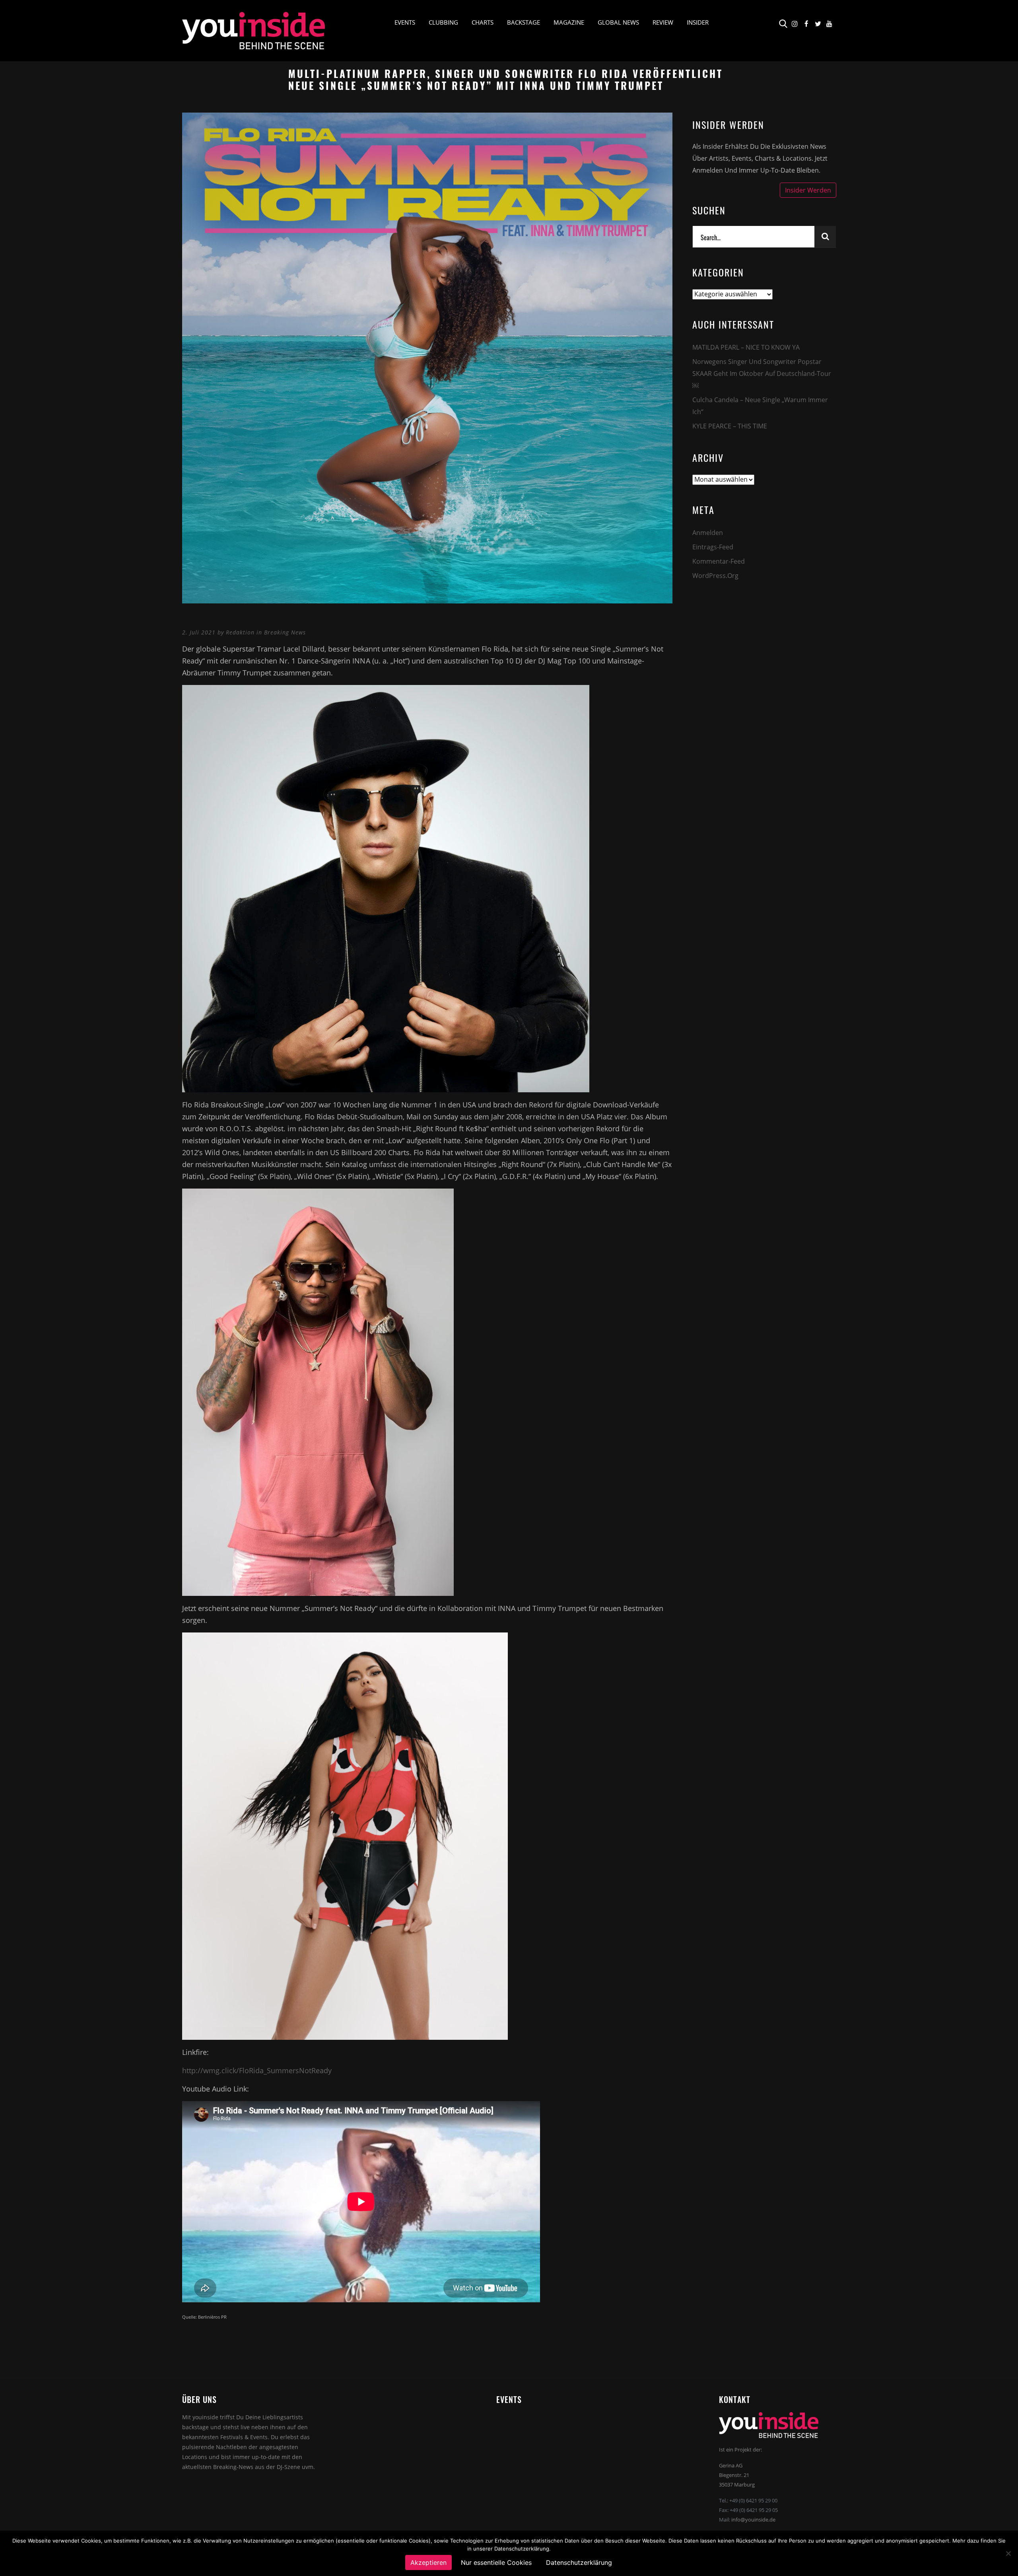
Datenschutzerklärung (208, 169)
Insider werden (419, 166)
